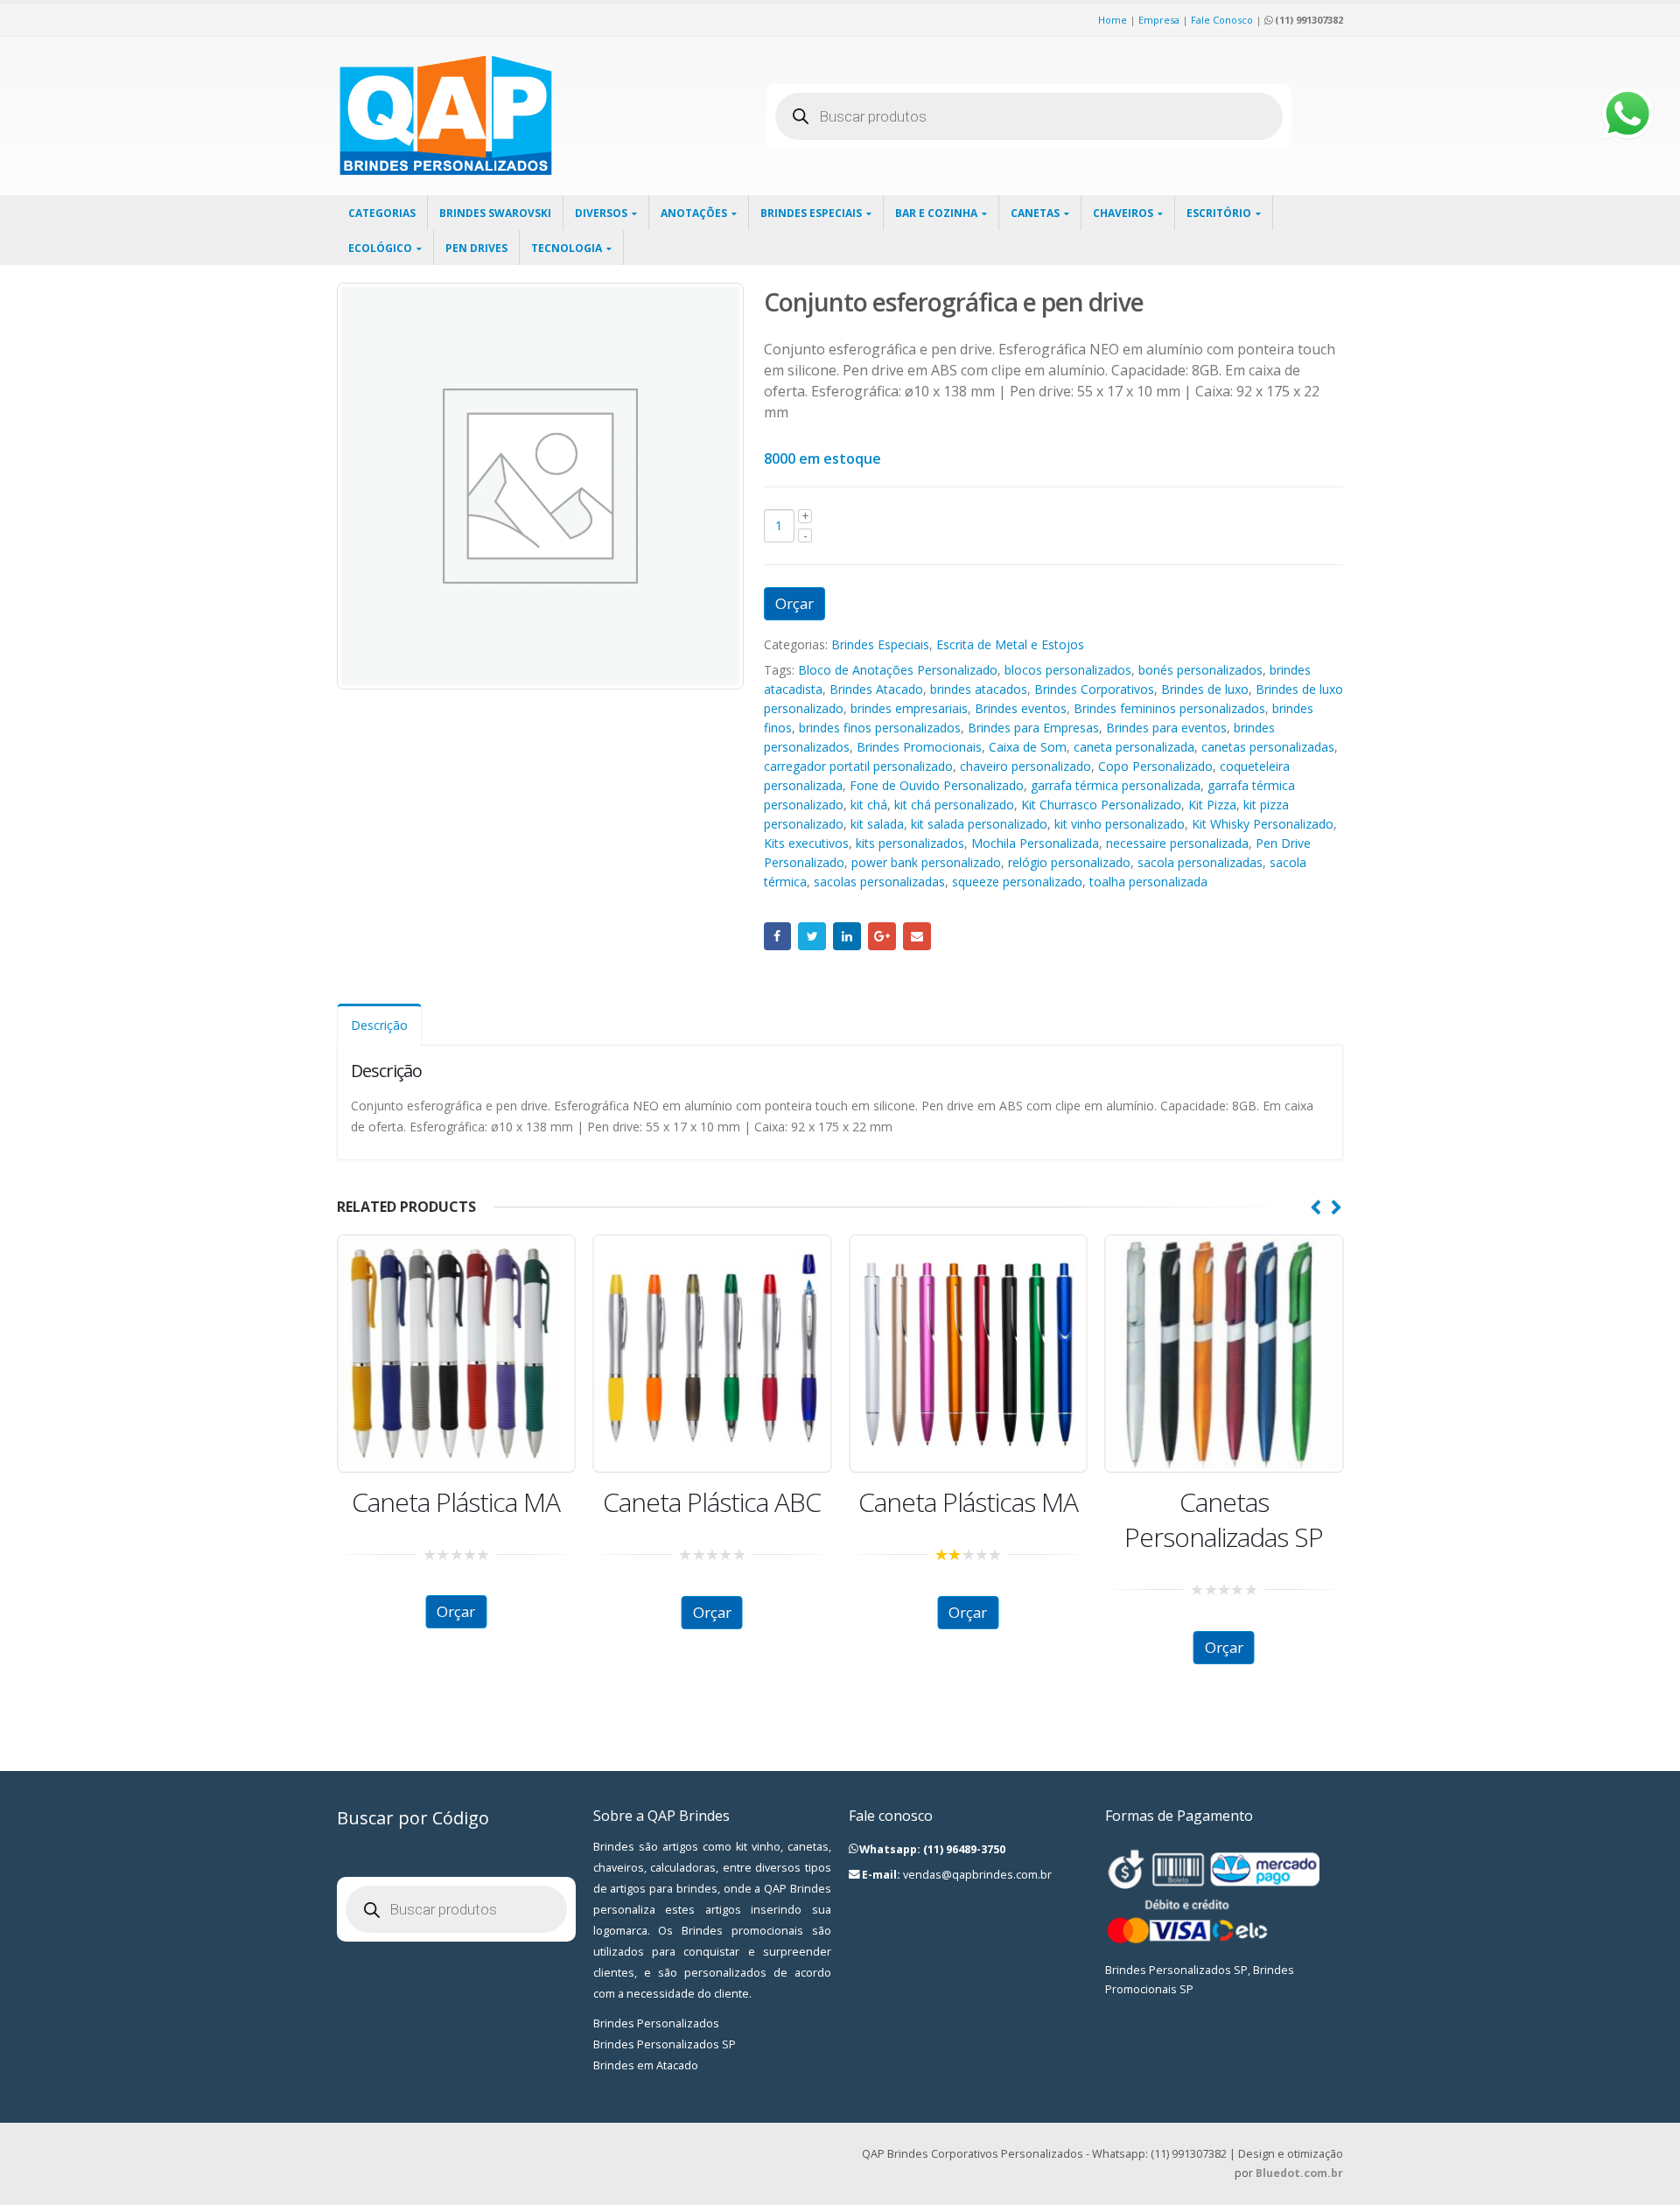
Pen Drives (476, 248)
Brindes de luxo (1205, 689)
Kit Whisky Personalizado (1263, 824)
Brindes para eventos (1166, 728)
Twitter (812, 936)
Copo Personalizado (1155, 766)
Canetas (1035, 213)
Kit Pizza (1212, 805)
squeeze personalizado (1017, 882)
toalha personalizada (1148, 882)
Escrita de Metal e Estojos (1010, 644)
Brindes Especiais (811, 213)
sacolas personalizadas (879, 882)
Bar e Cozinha (936, 213)
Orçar (794, 603)
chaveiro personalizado (1025, 766)
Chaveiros (1123, 213)
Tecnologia (567, 248)
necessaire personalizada (1177, 843)
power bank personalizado (926, 862)
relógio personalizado (1069, 862)
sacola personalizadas (1200, 862)
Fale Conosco (1222, 20)
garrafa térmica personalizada (1116, 785)
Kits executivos (806, 843)
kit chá (869, 805)
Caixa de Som (1028, 747)
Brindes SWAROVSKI (495, 213)
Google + (882, 936)
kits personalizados (910, 843)
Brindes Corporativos (1094, 689)
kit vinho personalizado (1120, 824)
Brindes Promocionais (919, 747)
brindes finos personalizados (880, 728)
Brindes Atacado (876, 689)
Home (1113, 20)
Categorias (382, 213)
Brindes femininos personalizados (1169, 708)
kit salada (877, 824)
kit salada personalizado (979, 824)
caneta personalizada (1134, 747)
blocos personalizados (1068, 670)
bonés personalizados (1200, 670)
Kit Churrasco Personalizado (1101, 805)
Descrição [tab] (379, 1025)
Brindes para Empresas (1033, 728)
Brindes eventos (1021, 708)
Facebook (778, 936)
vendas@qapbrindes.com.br (977, 1875)
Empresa (1159, 20)
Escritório (1219, 213)
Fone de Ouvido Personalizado (937, 785)
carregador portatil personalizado (858, 766)
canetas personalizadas (1268, 747)
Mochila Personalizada (1035, 843)
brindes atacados (979, 689)
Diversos (601, 213)
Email (917, 936)
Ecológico (380, 248)
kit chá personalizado (954, 805)
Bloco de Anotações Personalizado (898, 670)
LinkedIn (847, 936)
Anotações (694, 213)
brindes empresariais (909, 708)
